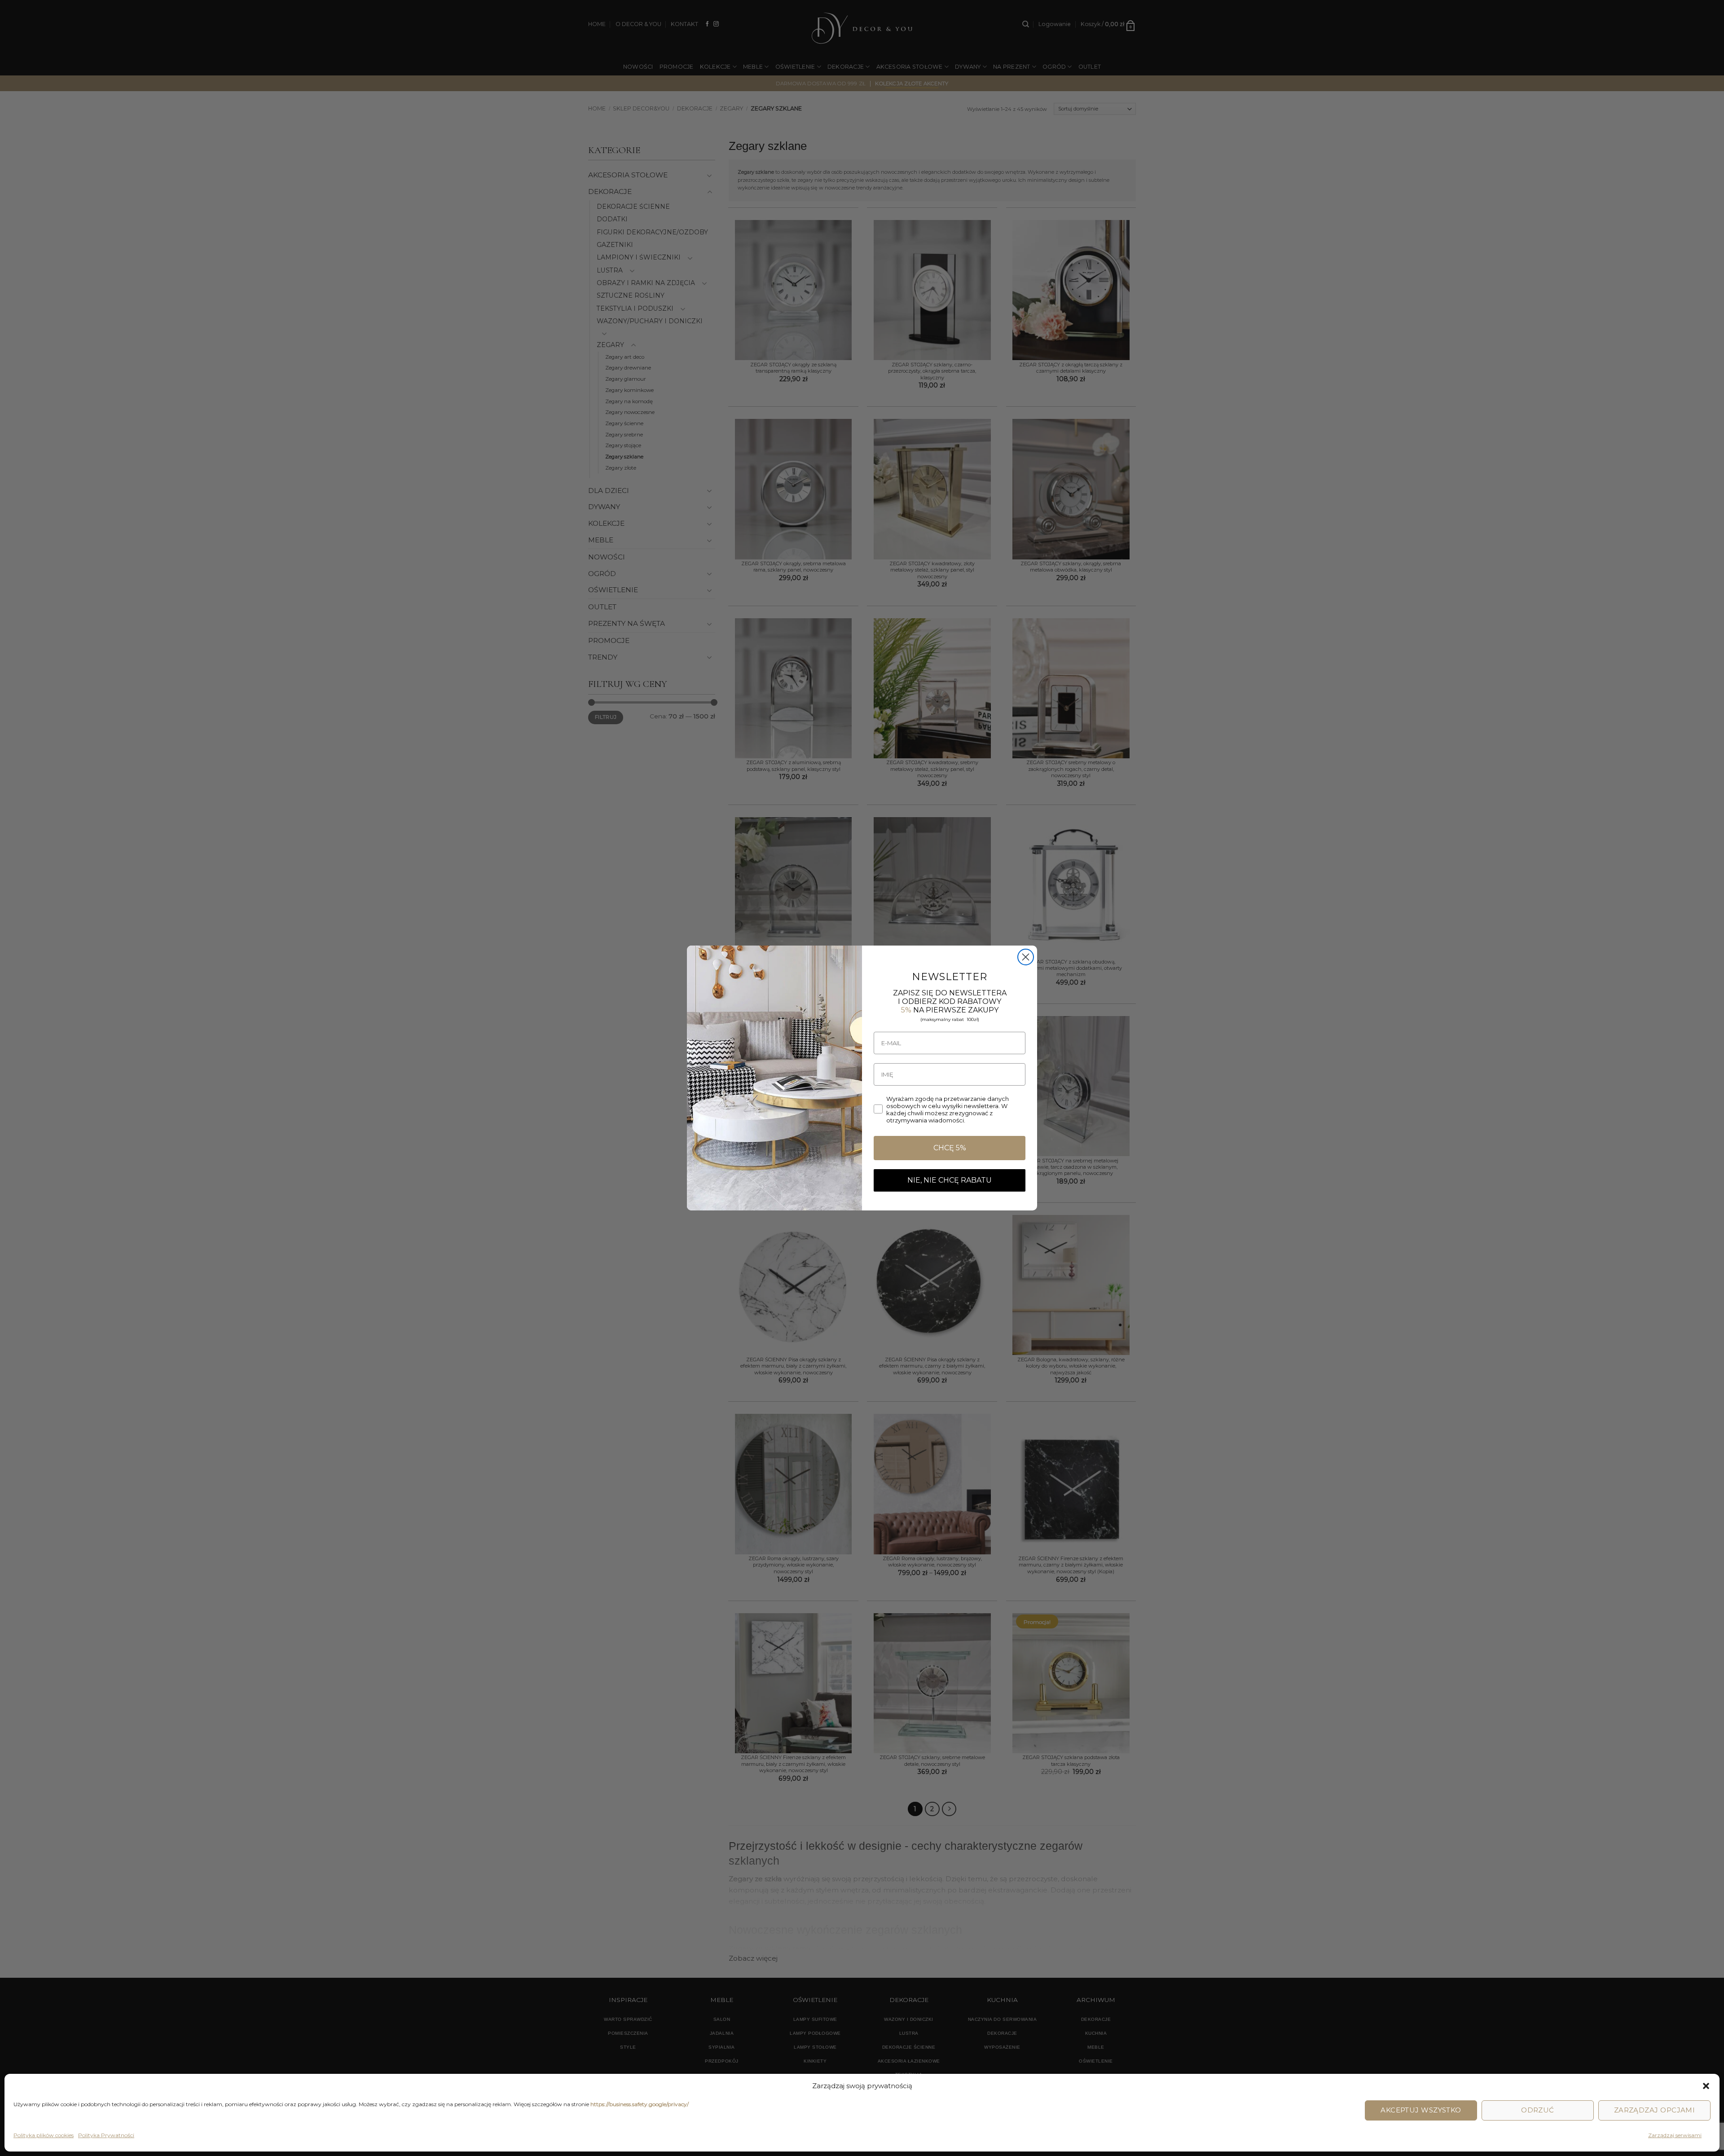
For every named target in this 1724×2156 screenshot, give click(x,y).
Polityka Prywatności (106, 2135)
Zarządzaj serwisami (1675, 2135)
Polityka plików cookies (44, 2135)
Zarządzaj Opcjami (1655, 2110)
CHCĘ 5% (950, 1148)
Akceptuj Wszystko (1421, 2110)
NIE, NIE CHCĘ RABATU (950, 1180)
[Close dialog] (1026, 957)
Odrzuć (1538, 2110)
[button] (1706, 2086)
